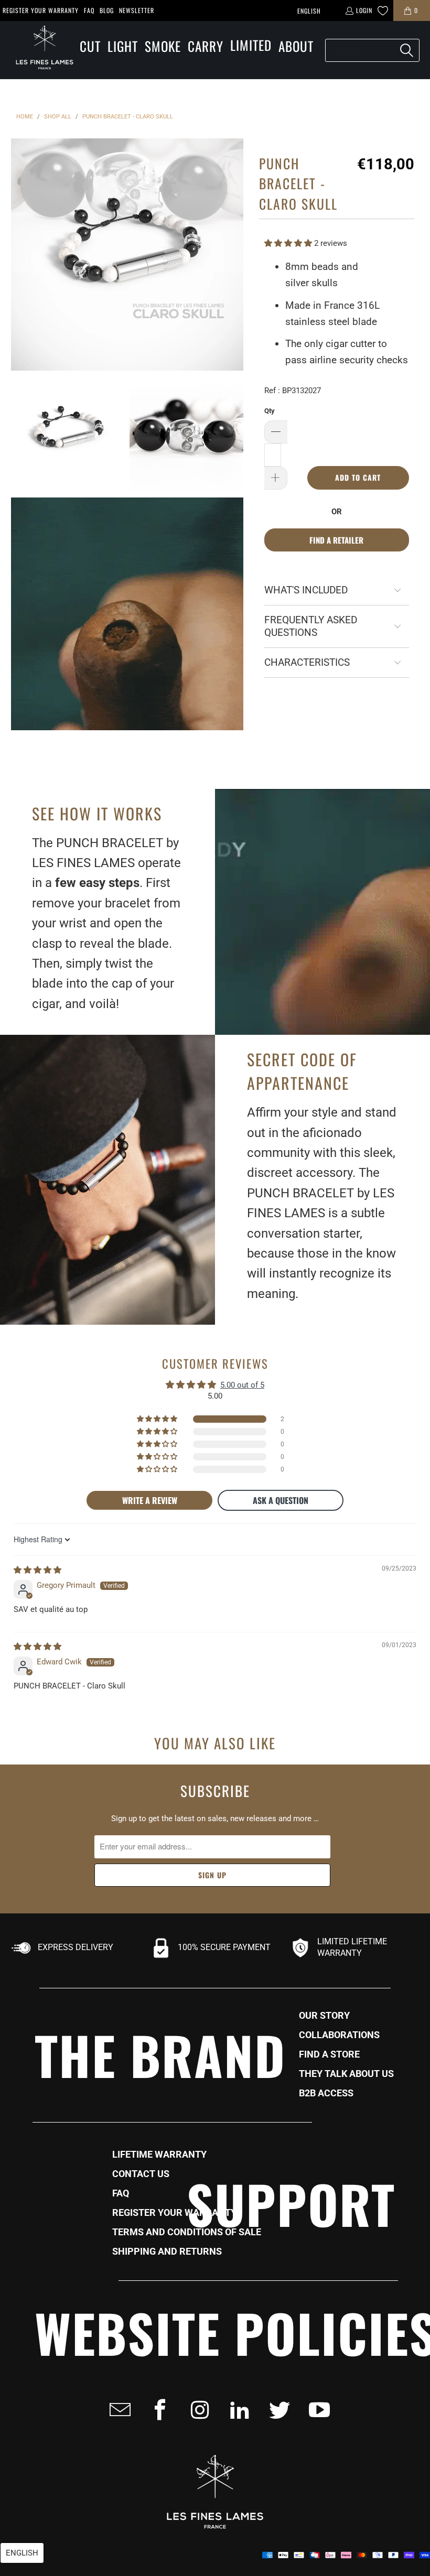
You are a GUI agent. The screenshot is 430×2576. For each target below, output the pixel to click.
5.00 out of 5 (242, 1385)
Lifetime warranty (159, 2155)
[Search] (406, 50)
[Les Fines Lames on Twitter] (276, 2410)
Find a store (329, 2054)
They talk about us (346, 2074)
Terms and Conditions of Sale (187, 2232)
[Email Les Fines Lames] (117, 2410)
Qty (270, 411)
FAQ (89, 10)
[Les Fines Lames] (39, 50)
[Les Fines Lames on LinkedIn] (236, 2410)
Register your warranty (41, 10)
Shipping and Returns (167, 2252)
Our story (324, 2016)
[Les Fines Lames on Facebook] (157, 2410)
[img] (37, 1570)
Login (364, 10)
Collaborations (339, 2035)
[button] (90, 47)
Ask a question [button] (281, 1500)
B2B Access (326, 2093)
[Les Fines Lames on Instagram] (197, 2410)
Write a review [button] (150, 1500)
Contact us (141, 2174)
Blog (107, 10)
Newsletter (137, 10)
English (309, 11)
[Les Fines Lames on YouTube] (316, 2410)
